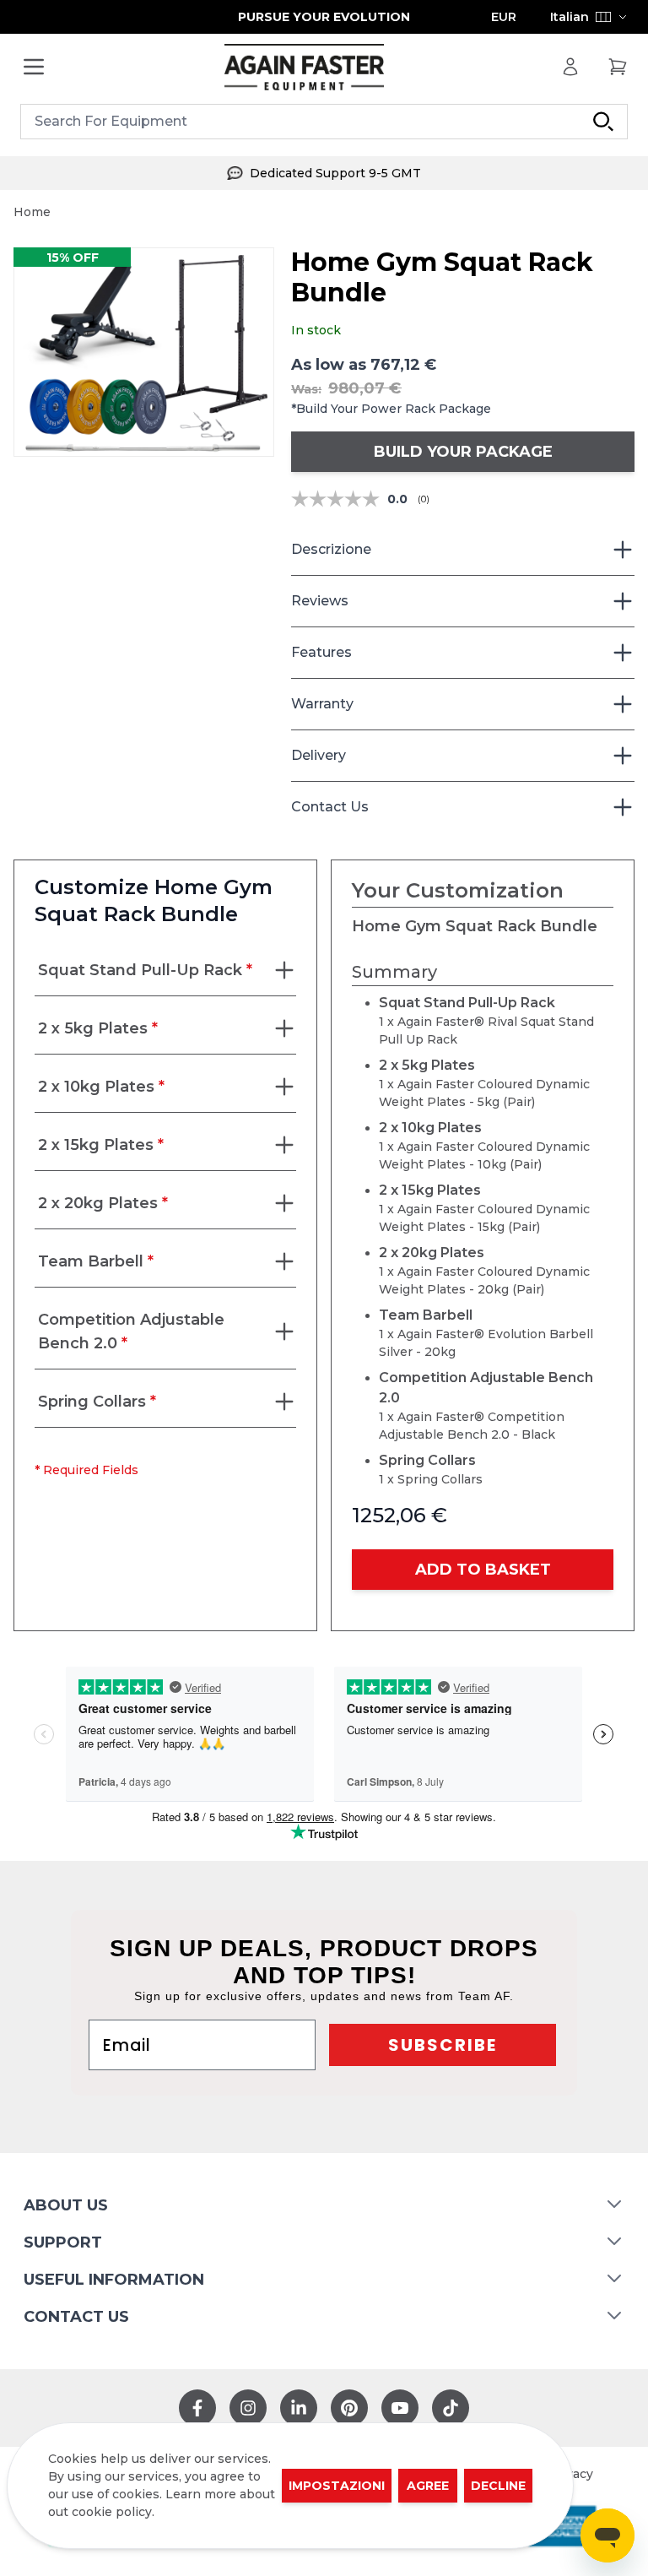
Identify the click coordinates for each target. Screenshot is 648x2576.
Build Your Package (463, 452)
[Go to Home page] (304, 67)
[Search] (603, 122)
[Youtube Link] (400, 2408)
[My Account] (570, 67)
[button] (144, 352)
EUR (504, 17)
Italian (570, 17)
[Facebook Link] (197, 2408)
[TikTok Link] (451, 2408)
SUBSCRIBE (443, 2045)
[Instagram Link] (248, 2408)
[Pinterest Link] (349, 2408)
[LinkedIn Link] (299, 2408)
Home (32, 212)
